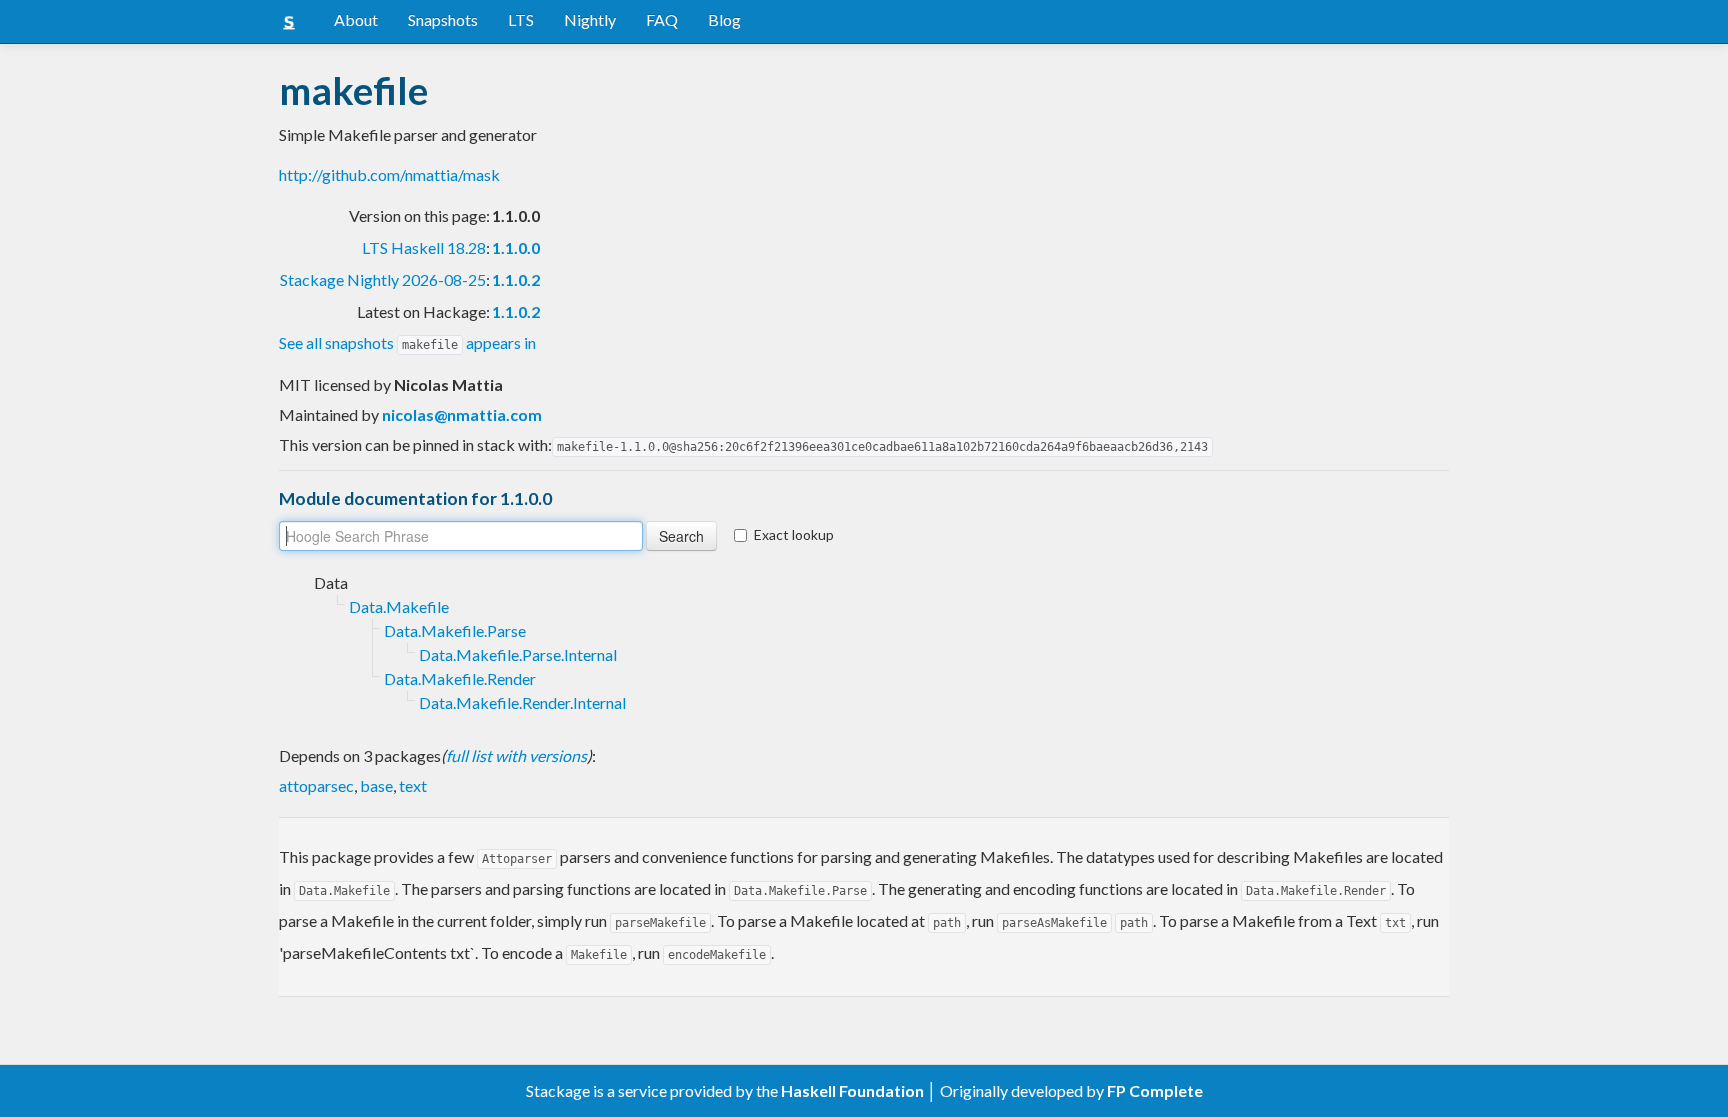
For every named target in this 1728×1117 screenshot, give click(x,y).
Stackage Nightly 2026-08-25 (383, 279)
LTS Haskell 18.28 (424, 247)
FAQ (662, 19)
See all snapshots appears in (407, 342)
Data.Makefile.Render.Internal (522, 702)
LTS (521, 19)
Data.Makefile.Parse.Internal (518, 654)
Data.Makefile (399, 606)
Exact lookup (794, 534)
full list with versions (516, 755)
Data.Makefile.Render (460, 678)
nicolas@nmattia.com (462, 414)
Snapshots (443, 19)
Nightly (590, 19)
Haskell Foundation (852, 1090)
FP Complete (1155, 1090)
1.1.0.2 (516, 279)
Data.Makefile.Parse (455, 630)
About (356, 19)
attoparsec (316, 785)
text (413, 785)
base (376, 785)
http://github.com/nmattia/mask (389, 174)
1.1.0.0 (516, 247)
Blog (724, 19)
